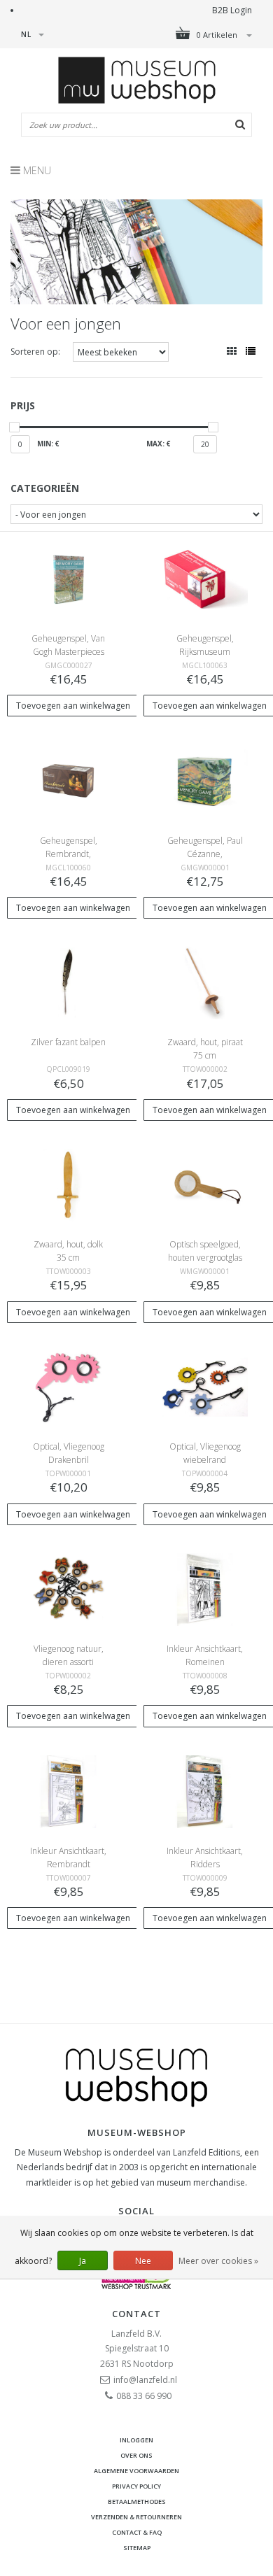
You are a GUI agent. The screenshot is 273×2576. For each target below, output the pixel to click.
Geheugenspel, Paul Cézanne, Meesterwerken (205, 854)
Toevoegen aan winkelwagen (73, 706)
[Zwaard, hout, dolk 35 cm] (68, 1184)
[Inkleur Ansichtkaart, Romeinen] (204, 1588)
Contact (136, 2314)
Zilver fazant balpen (68, 1042)
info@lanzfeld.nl (145, 2380)
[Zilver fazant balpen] (68, 983)
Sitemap (137, 2548)
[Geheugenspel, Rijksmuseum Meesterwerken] (204, 578)
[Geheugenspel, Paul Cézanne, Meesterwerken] (204, 780)
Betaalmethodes (137, 2501)
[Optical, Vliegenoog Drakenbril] (68, 1386)
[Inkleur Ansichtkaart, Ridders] (204, 1791)
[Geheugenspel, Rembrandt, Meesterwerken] (68, 780)
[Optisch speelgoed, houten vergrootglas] (204, 1184)
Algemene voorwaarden (136, 2471)
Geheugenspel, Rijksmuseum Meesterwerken (205, 652)
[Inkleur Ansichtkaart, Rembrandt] (68, 1791)
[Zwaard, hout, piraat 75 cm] (204, 983)
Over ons (136, 2455)
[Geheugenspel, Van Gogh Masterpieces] (68, 578)
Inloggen (136, 2440)
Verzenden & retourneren (136, 2517)
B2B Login (232, 10)
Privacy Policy (136, 2486)
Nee (143, 2261)
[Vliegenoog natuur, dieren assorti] (68, 1588)
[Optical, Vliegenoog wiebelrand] (204, 1386)
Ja (83, 2261)
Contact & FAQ (137, 2532)
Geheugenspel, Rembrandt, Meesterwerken (69, 854)
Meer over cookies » (218, 2261)
